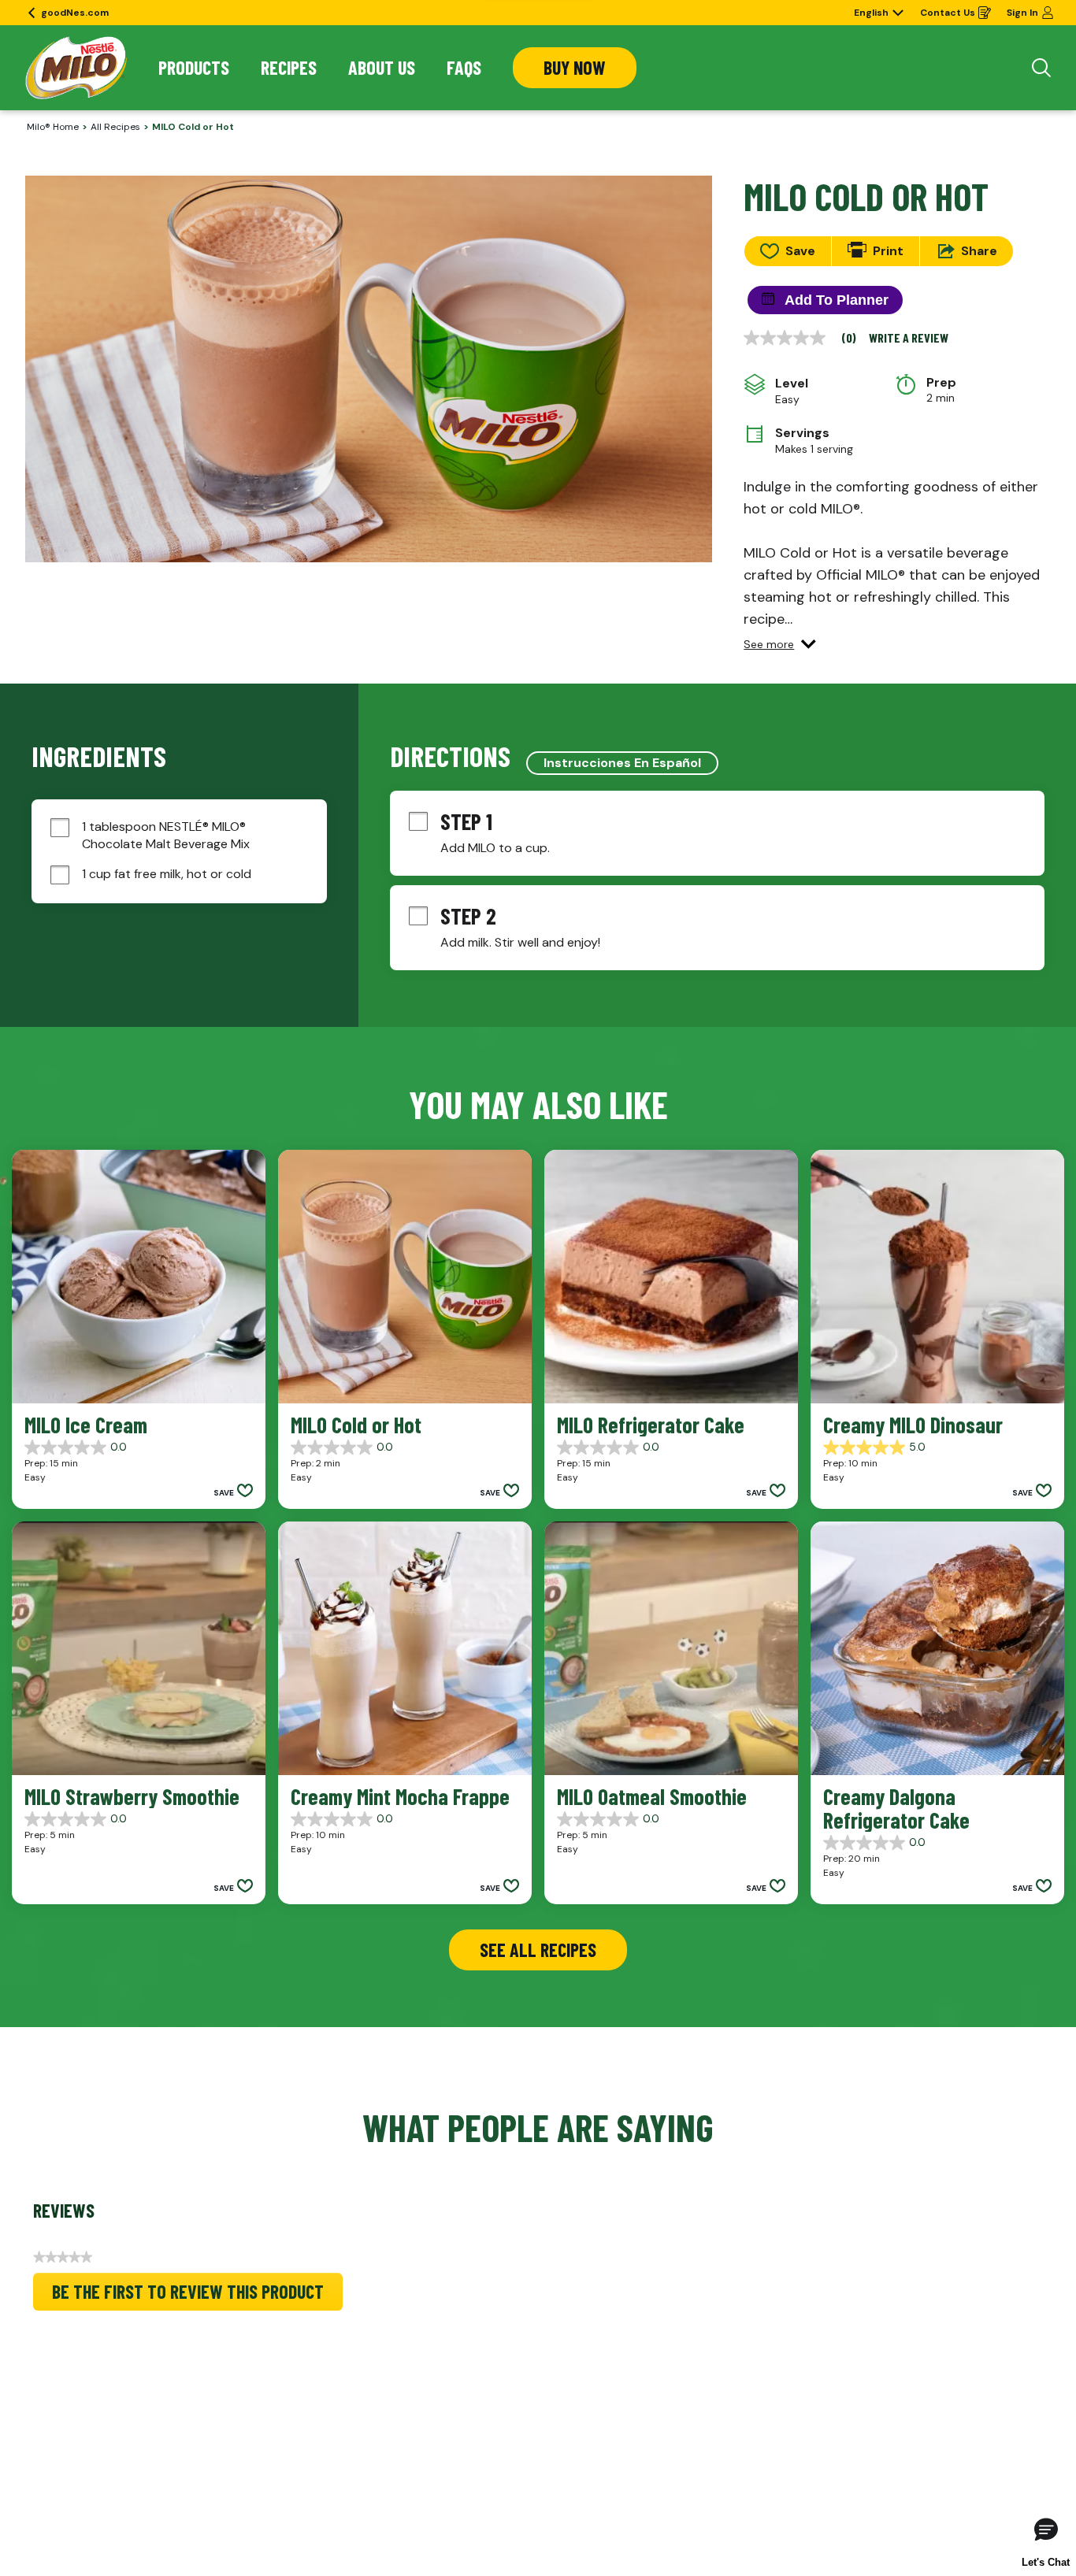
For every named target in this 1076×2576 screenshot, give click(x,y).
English (871, 13)
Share (979, 251)
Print (888, 251)
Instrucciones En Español (622, 763)
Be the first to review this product (197, 2295)
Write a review (909, 338)
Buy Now (575, 67)
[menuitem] (194, 68)
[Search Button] (1041, 68)
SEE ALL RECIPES (538, 1950)
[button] (780, 644)
